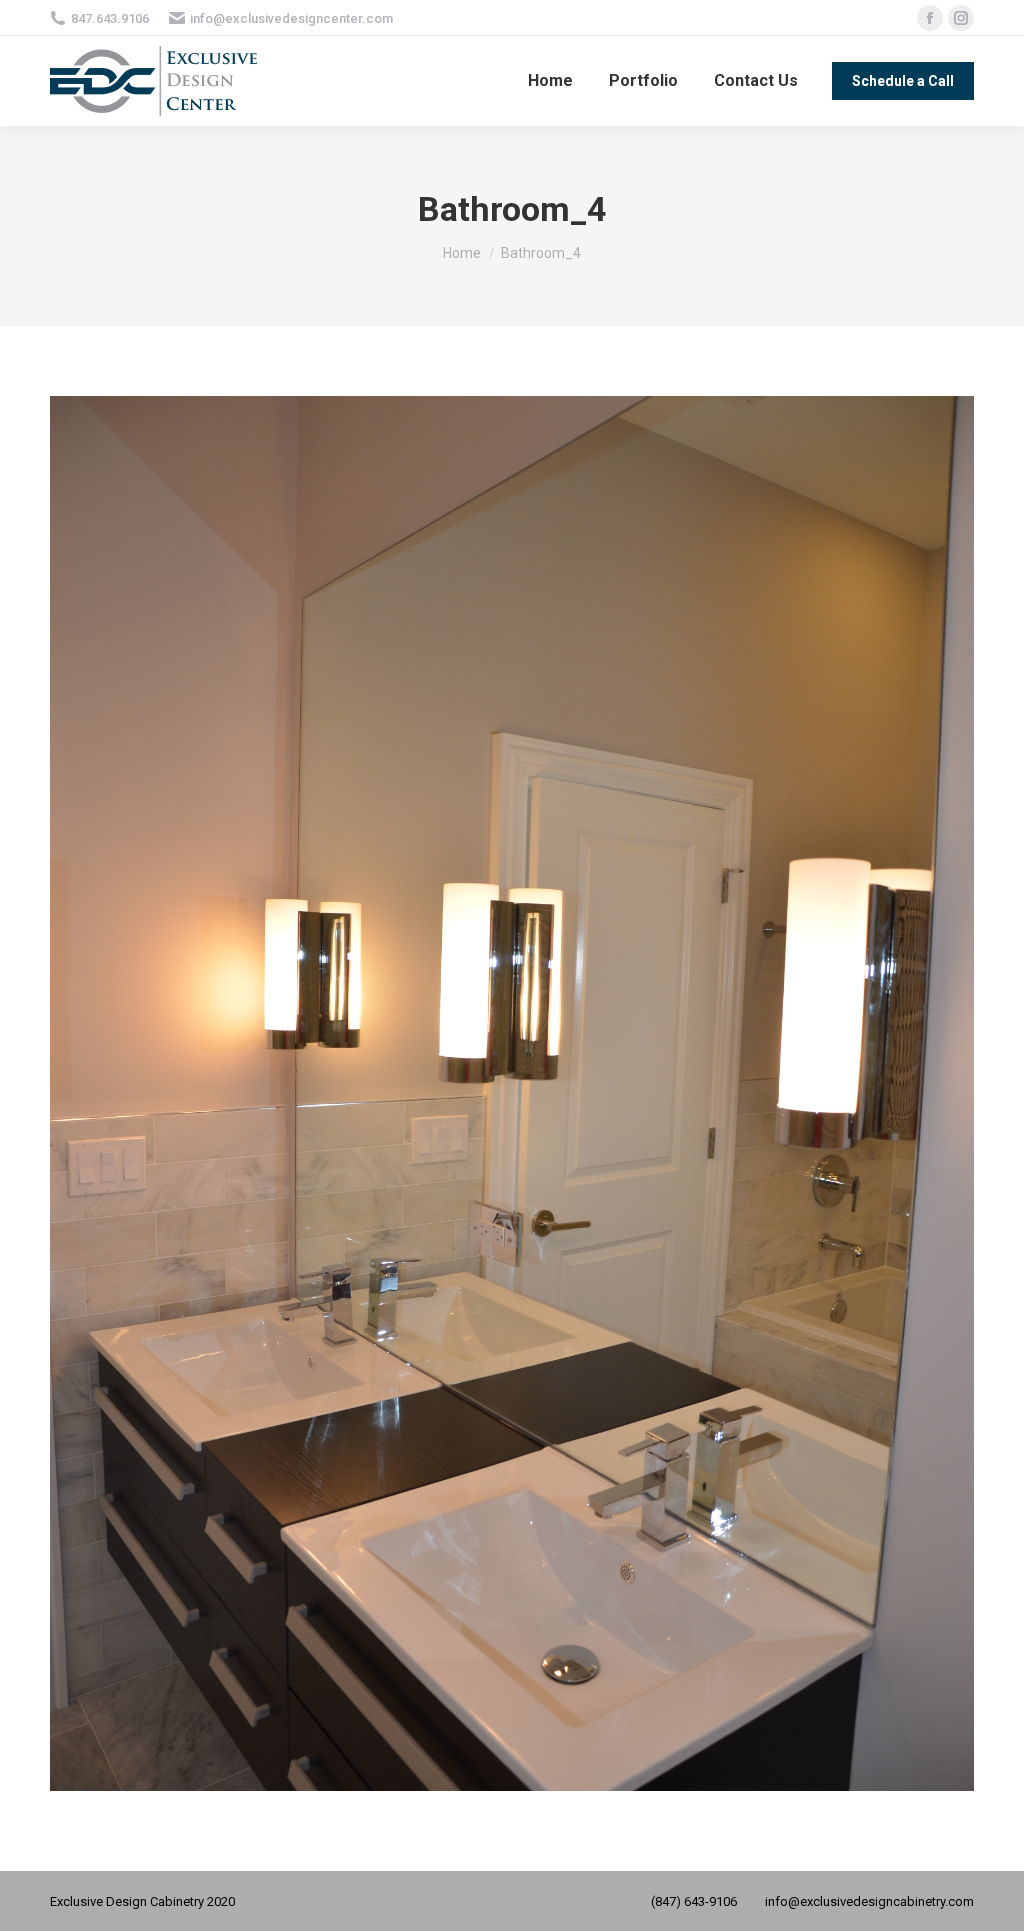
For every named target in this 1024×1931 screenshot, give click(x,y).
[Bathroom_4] (512, 1093)
